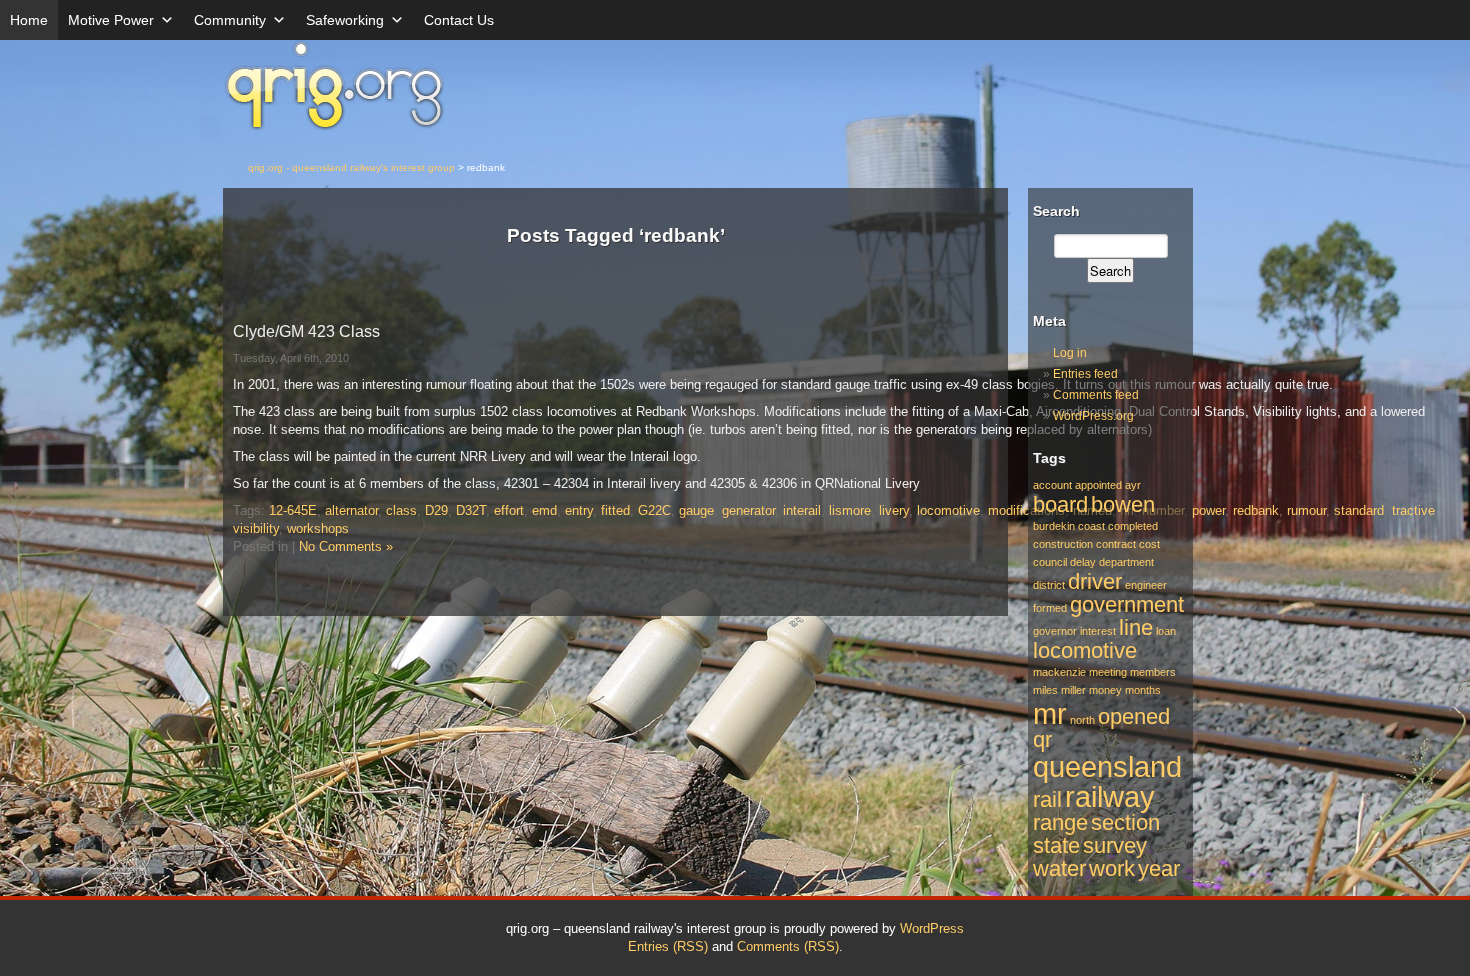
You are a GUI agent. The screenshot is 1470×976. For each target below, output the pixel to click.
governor (1055, 631)
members (1153, 672)
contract (1116, 544)
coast (1091, 526)
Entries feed (1085, 374)
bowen (1123, 504)
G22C (654, 510)
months (1143, 690)
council (1050, 562)
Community (230, 20)
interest (1098, 631)
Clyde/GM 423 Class (306, 331)
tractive (1413, 510)
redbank (1256, 510)
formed (1050, 608)
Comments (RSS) (788, 946)
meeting (1108, 672)
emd (544, 510)
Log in (1070, 353)
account (1052, 485)
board (1060, 504)
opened (1134, 716)
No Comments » (346, 546)
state (1056, 845)
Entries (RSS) (668, 946)
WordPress (932, 928)
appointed (1098, 485)
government (1127, 604)
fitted (615, 510)
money (1105, 690)
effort (509, 510)
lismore (850, 510)
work (1112, 868)
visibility (256, 528)
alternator (351, 510)
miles (1045, 690)
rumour (1306, 510)
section (1125, 822)
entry (579, 510)
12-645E (293, 510)
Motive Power (111, 20)
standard (1359, 510)
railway (1110, 796)
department (1126, 562)
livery (894, 510)
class (401, 510)
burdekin (1054, 526)
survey (1115, 845)
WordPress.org (1093, 416)
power (1208, 510)
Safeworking (345, 20)
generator (748, 510)
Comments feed (1096, 395)
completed (1133, 526)
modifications (1026, 510)
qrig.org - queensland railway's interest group (351, 167)
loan (1166, 631)
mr (1050, 713)
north (1082, 720)
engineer (1146, 585)
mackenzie (1059, 672)
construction (1063, 544)
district (1049, 585)
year (1159, 868)
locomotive (948, 510)
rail (1047, 799)
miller (1073, 690)
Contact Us (459, 20)
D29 (436, 510)
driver (1095, 581)
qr (1042, 739)
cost (1149, 544)
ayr (1133, 485)
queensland (1107, 766)
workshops (318, 528)
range (1060, 822)
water (1059, 868)
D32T (471, 510)
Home (29, 20)
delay (1083, 562)
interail (802, 510)
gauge (696, 510)
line (1136, 627)
